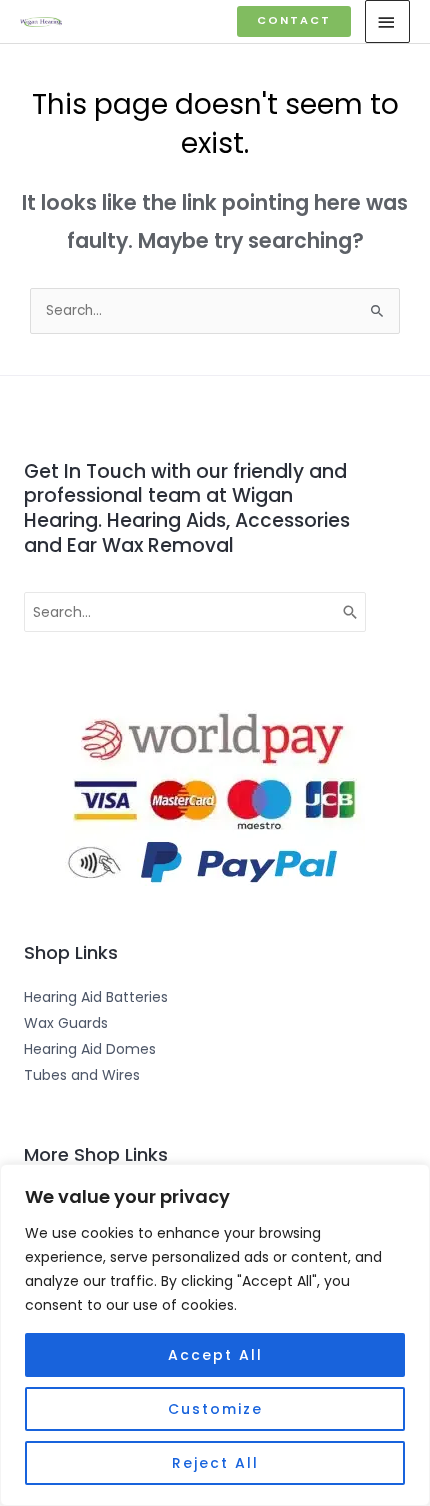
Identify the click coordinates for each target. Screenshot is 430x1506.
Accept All (215, 1355)
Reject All (215, 1463)
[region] (215, 1335)
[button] (294, 21)
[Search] (351, 612)
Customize (215, 1409)
